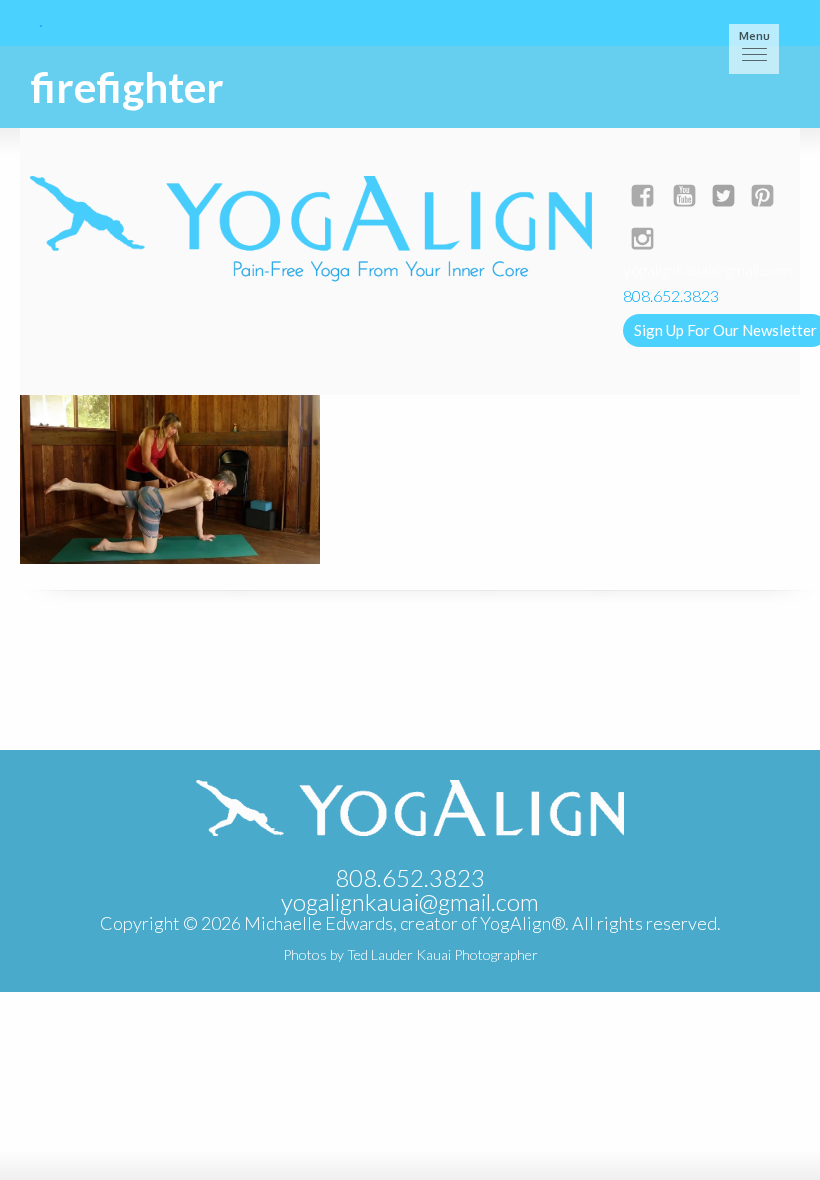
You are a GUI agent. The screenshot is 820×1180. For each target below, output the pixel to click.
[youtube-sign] (684, 197)
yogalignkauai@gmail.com (707, 269)
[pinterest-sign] (762, 197)
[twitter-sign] (723, 197)
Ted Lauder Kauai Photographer (442, 954)
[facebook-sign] (642, 197)
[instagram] (642, 240)
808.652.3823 (410, 877)
